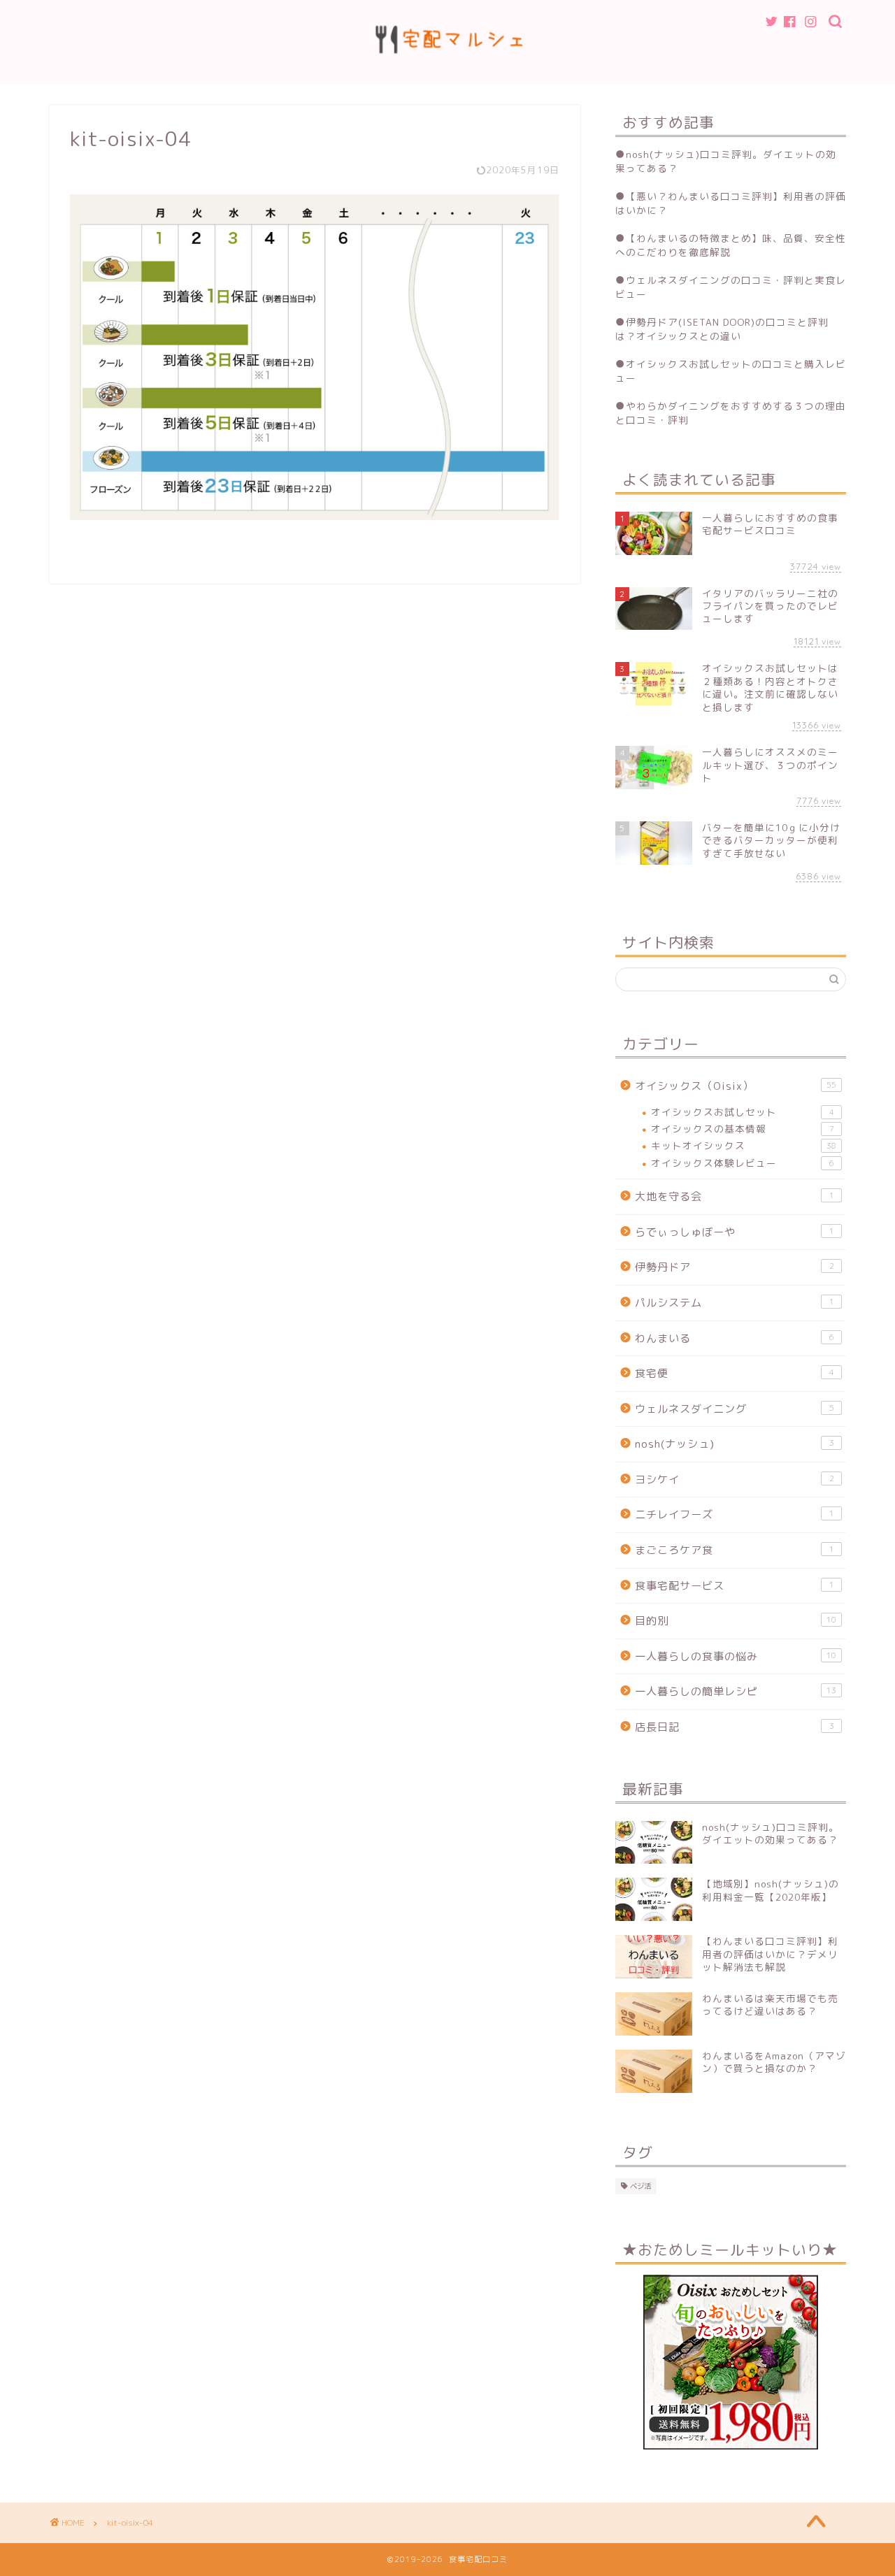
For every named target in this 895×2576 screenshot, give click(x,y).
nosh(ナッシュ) (735, 1444)
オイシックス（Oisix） (736, 1086)
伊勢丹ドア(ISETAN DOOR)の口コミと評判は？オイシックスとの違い (722, 329)
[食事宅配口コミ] (447, 74)
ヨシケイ (735, 1480)
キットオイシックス (744, 1145)
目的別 (736, 1621)
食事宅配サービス (735, 1586)
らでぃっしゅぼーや (735, 1232)
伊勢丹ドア (735, 1267)
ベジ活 (640, 2186)
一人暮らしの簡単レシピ (736, 1691)
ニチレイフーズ (735, 1514)
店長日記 (735, 1727)
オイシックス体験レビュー (743, 1163)
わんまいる (735, 1338)
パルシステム (735, 1303)
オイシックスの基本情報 (743, 1129)
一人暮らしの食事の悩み (736, 1656)
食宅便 (735, 1373)
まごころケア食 (735, 1550)
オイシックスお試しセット (743, 1112)
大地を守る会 (735, 1196)
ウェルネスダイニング (735, 1409)
